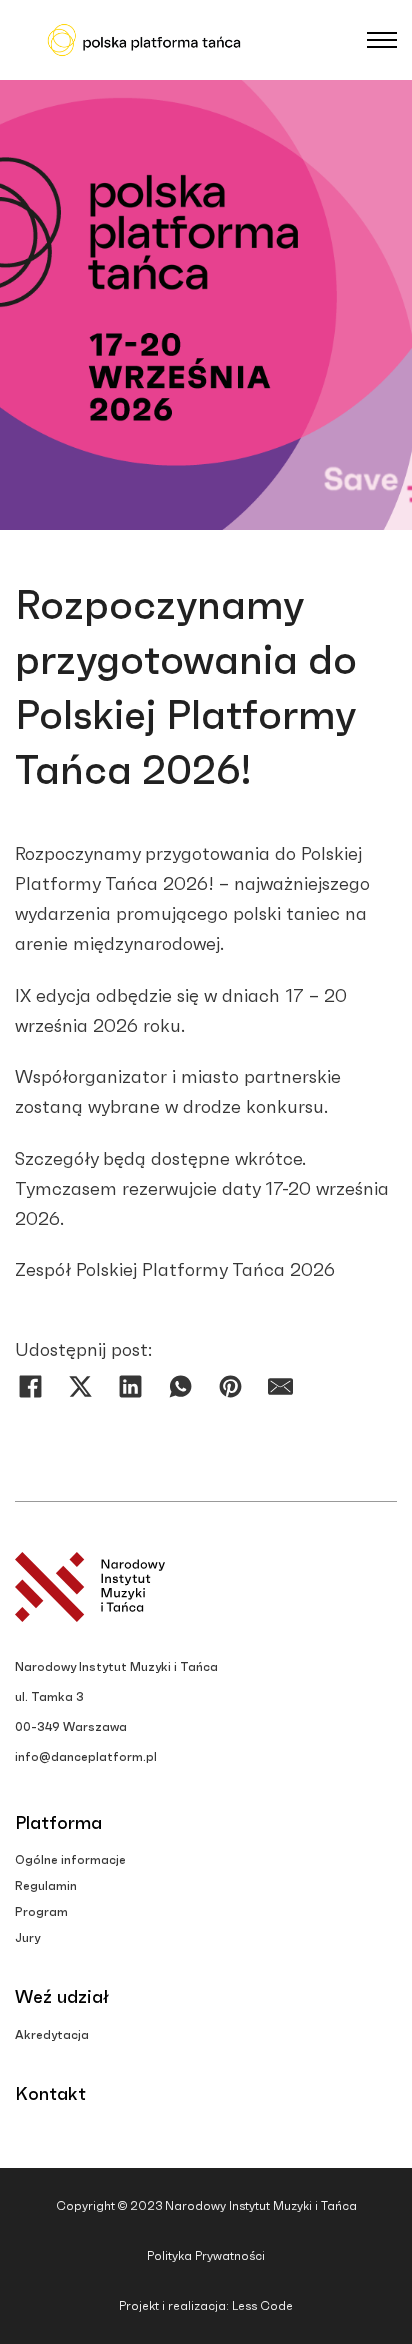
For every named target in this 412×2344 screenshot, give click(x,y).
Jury (27, 1938)
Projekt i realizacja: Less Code (206, 2306)
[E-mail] (280, 1386)
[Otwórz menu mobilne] (382, 40)
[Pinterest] (230, 1386)
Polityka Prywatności (206, 2256)
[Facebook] (30, 1386)
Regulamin (46, 1886)
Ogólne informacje (70, 1860)
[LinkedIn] (130, 1386)
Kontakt (50, 2095)
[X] (80, 1386)
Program (41, 1912)
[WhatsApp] (180, 1386)
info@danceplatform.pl (86, 1757)
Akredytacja (52, 2035)
